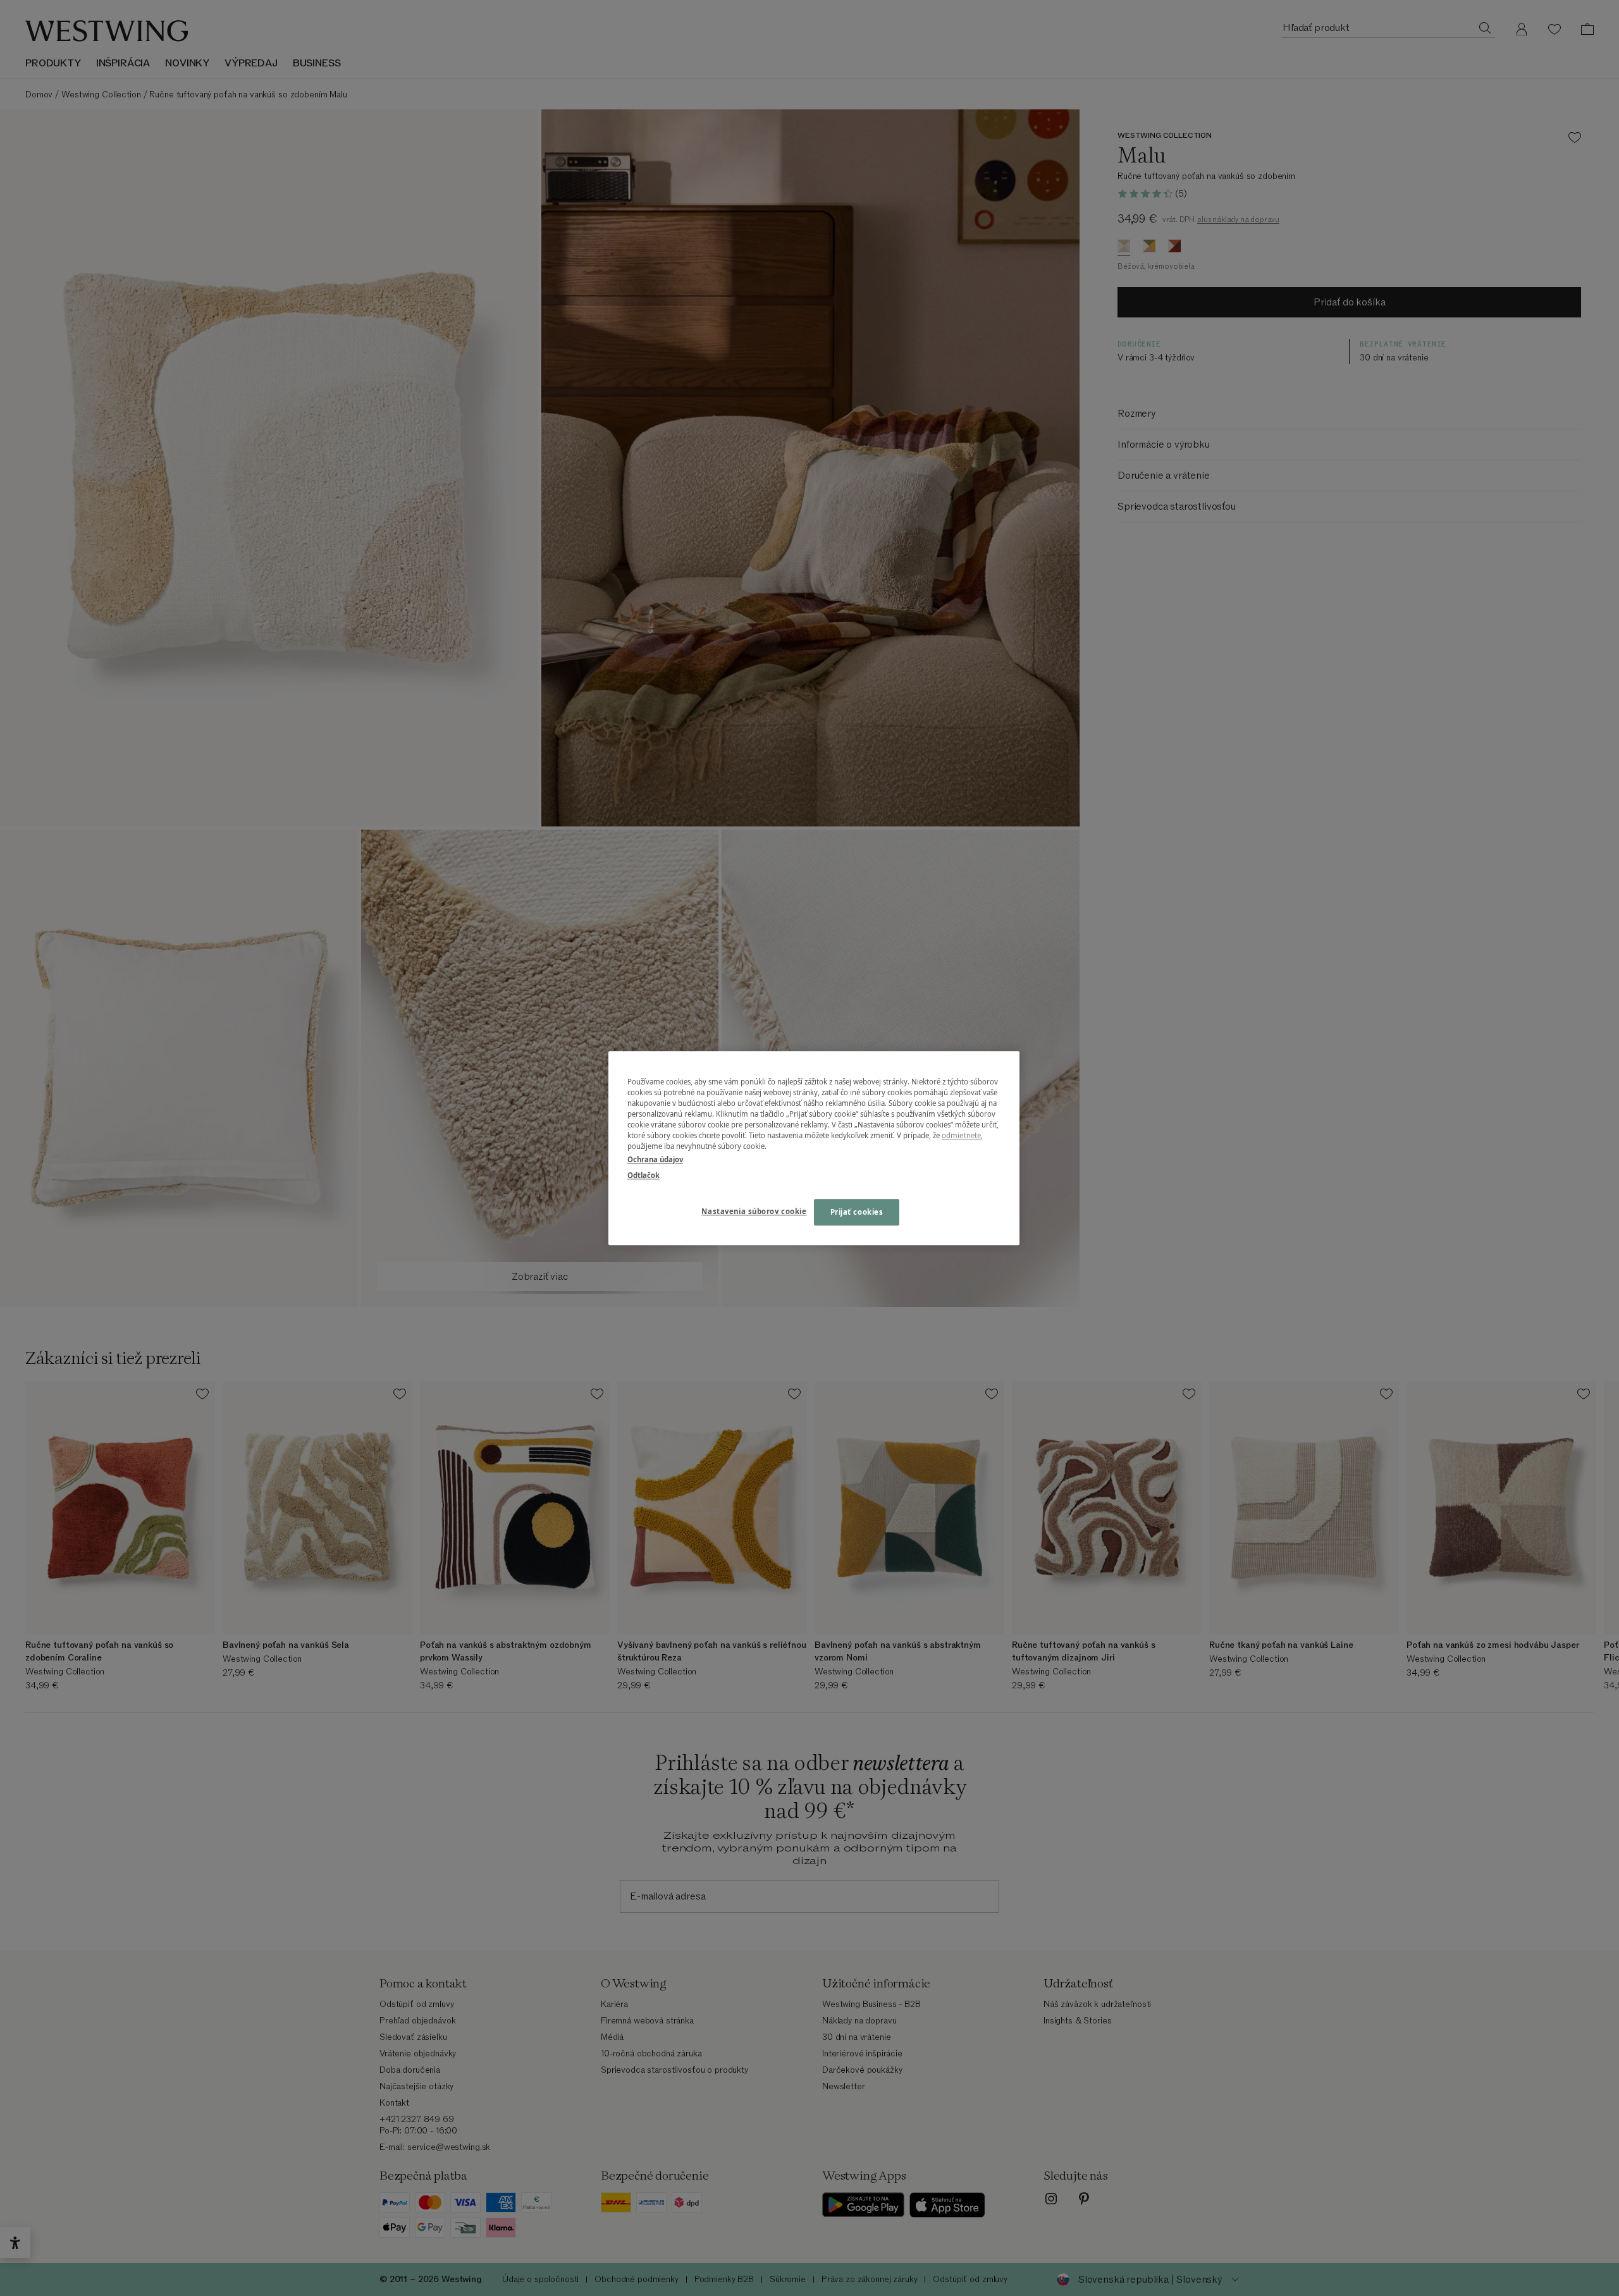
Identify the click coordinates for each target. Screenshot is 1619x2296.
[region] (814, 1148)
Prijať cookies (857, 1212)
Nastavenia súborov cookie (754, 1211)
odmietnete (961, 1135)
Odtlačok (643, 1175)
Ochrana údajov (655, 1159)
